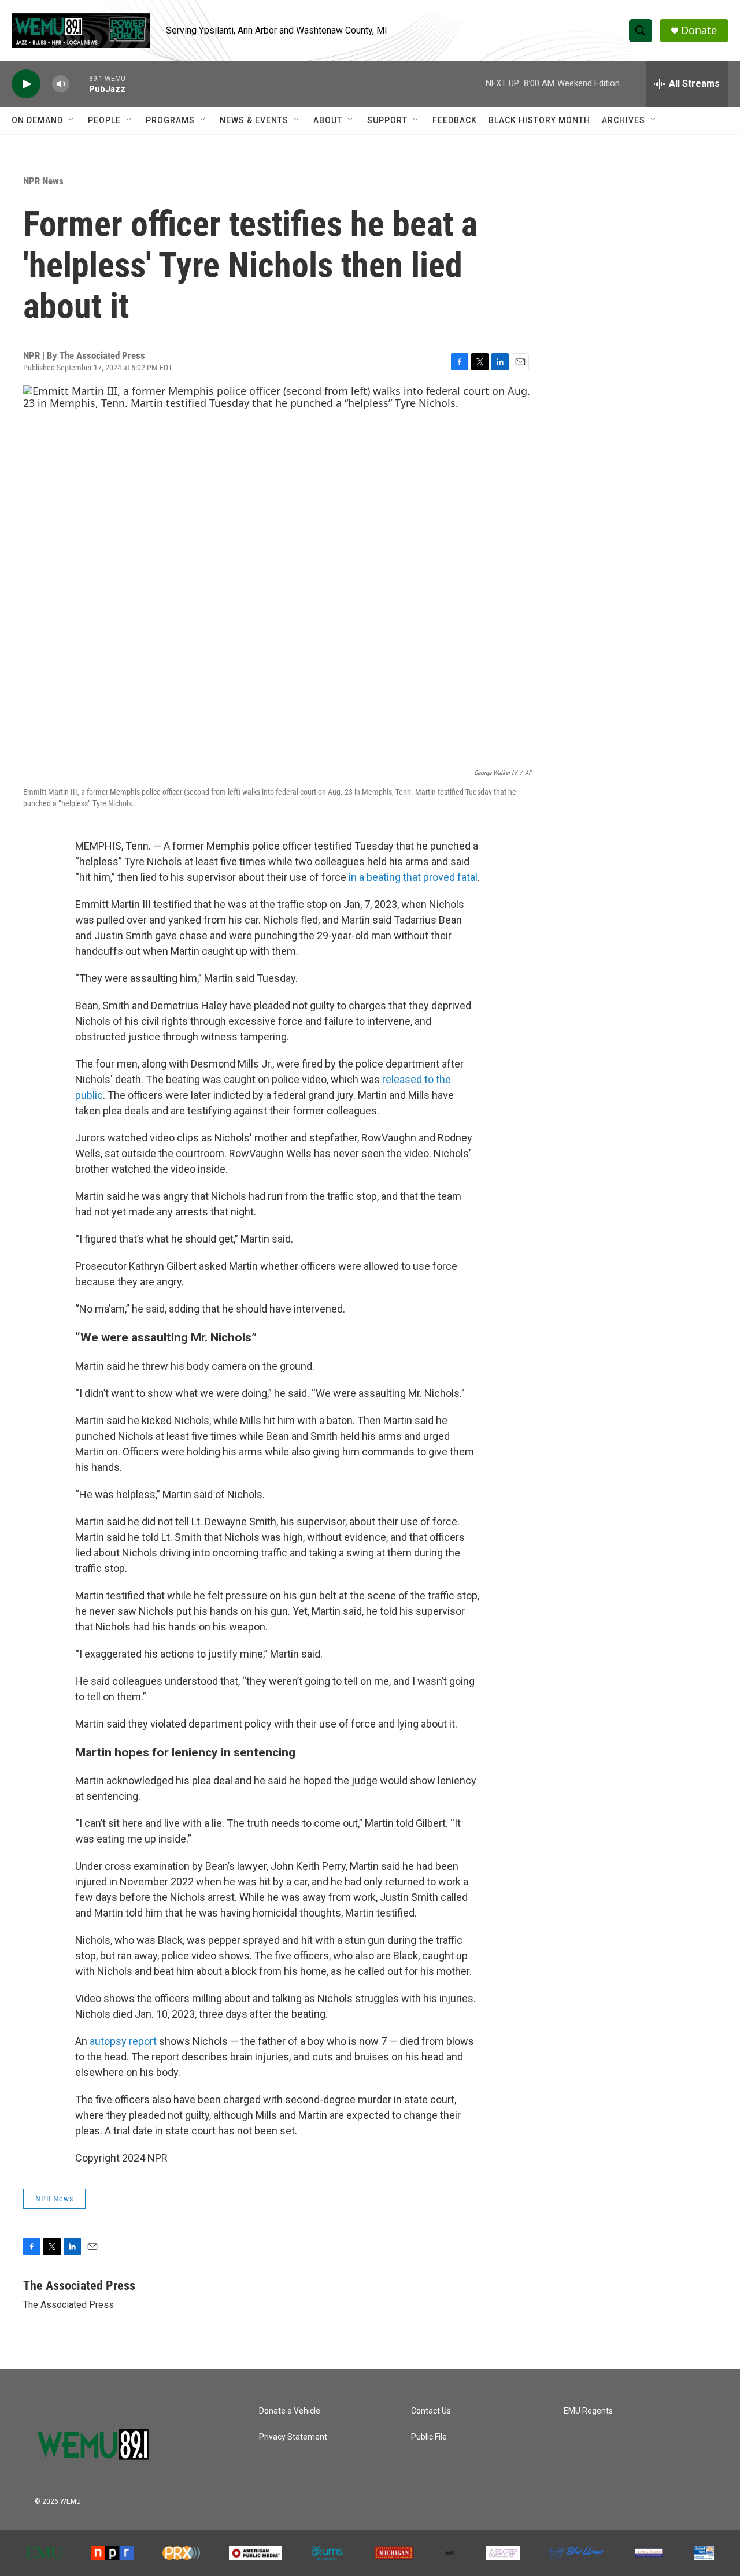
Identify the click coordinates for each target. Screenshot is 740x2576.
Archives (624, 120)
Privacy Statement (293, 2437)
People (104, 120)
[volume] (61, 84)
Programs (170, 120)
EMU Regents (588, 2411)
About (328, 120)
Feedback (455, 120)
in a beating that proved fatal (413, 877)
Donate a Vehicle (290, 2411)
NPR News (43, 181)
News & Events (254, 120)
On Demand (37, 120)
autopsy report (124, 2041)
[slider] (79, 84)
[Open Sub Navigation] (72, 120)
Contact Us (431, 2411)
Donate (699, 30)
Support (387, 120)
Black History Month (539, 120)
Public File (429, 2437)
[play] (26, 84)
